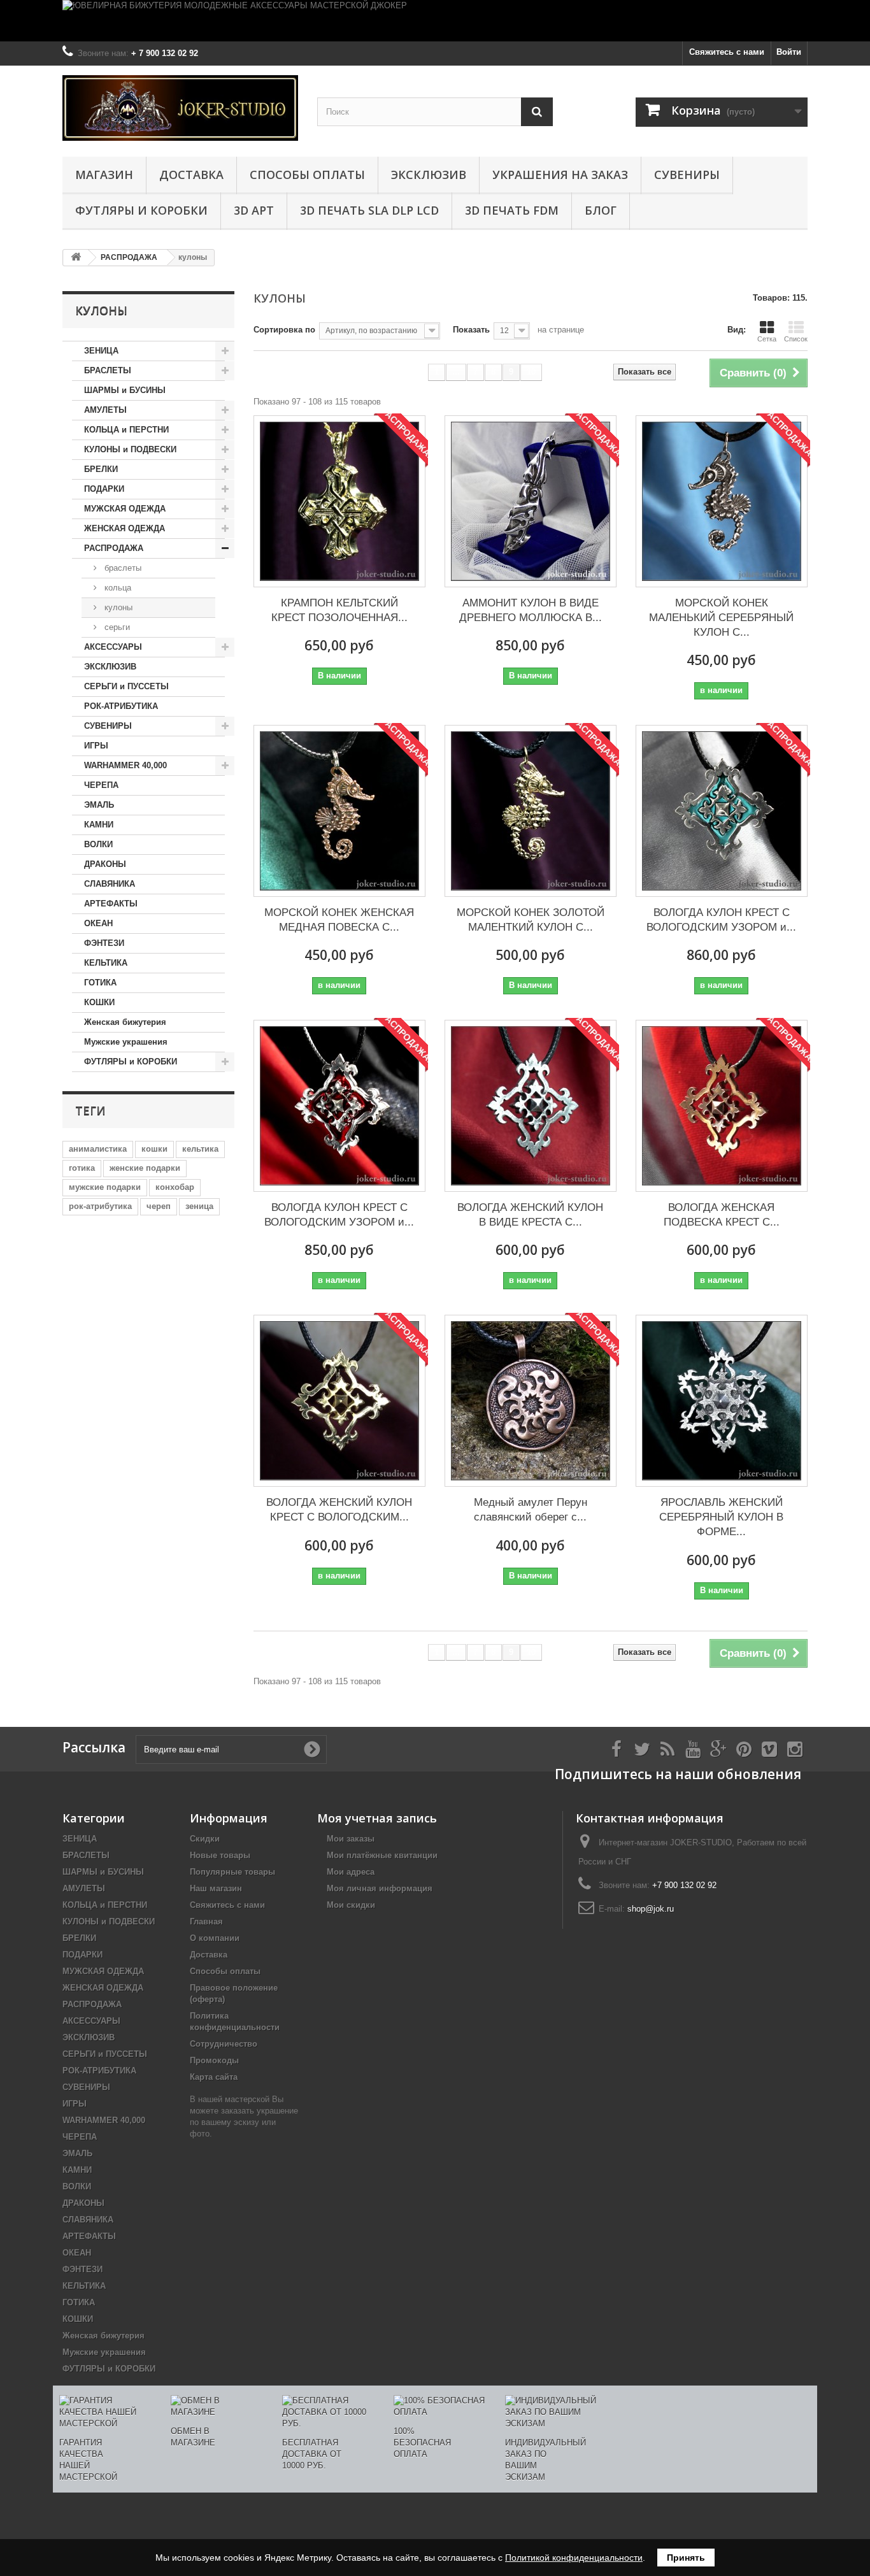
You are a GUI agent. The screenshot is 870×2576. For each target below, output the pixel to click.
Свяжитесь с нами (727, 52)
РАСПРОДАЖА (114, 548)
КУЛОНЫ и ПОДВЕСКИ (130, 449)
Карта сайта (214, 2077)
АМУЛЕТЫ (105, 410)
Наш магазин (216, 1888)
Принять (686, 2558)
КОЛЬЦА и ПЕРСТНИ (126, 430)
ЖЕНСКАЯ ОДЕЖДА (125, 528)
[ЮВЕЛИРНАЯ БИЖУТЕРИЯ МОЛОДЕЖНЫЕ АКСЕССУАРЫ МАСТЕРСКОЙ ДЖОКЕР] (435, 21)
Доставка (191, 175)
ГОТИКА (100, 983)
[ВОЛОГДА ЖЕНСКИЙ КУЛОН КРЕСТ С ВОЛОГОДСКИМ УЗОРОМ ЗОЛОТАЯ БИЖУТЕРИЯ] (339, 1401)
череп (159, 1206)
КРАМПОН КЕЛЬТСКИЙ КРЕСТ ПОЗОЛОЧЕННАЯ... (339, 610)
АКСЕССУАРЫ (113, 647)
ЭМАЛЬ (99, 805)
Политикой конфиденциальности (574, 2558)
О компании (215, 1938)
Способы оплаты (307, 175)
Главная (206, 1921)
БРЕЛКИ (101, 469)
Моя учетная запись (377, 1818)
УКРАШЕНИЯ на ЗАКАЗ (560, 175)
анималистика (98, 1149)
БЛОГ (601, 210)
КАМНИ (99, 825)
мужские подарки (105, 1187)
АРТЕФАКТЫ (111, 904)
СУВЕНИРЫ (687, 175)
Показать (471, 330)
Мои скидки (351, 1905)
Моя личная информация (380, 1888)
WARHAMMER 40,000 (125, 765)
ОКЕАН (98, 923)
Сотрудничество (224, 2044)
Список (796, 339)
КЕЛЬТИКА (106, 963)
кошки (154, 1149)
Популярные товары (232, 1872)
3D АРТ (254, 210)
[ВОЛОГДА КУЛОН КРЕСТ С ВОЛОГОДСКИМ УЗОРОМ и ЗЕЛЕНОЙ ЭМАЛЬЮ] (722, 811)
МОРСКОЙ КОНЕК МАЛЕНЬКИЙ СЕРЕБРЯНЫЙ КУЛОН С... (721, 618)
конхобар (175, 1187)
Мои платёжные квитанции (382, 1855)
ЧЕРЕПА (101, 785)
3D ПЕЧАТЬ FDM (512, 210)
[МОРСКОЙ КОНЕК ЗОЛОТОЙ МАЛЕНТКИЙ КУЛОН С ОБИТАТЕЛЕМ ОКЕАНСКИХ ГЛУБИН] (531, 811)
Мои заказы (351, 1839)
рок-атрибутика (100, 1206)
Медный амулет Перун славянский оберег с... (531, 1510)
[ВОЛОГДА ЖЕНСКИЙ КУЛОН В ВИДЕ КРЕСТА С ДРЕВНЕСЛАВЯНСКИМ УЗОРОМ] (531, 1106)
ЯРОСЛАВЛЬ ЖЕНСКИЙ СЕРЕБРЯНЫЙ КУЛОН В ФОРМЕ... (721, 1517)
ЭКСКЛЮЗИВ (429, 175)
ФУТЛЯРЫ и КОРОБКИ (141, 210)
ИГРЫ (96, 746)
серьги (116, 627)
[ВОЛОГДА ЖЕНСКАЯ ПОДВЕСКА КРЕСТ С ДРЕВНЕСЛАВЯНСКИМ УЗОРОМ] (722, 1106)
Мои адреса (351, 1872)
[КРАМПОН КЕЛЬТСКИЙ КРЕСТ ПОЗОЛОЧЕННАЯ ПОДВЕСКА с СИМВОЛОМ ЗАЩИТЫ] (339, 501)
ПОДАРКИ (104, 489)
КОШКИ (99, 1002)
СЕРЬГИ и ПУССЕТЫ (126, 686)
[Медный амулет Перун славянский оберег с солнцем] (531, 1401)
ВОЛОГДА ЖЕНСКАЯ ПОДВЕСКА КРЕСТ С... (722, 1215)
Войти (789, 52)
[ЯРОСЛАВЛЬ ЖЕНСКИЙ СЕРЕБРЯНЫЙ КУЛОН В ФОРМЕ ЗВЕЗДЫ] (722, 1401)
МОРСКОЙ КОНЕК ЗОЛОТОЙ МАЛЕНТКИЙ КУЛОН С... (531, 920)
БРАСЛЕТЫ (108, 370)
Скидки (205, 1839)
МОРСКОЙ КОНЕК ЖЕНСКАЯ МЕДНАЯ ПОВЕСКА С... (339, 920)
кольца (117, 588)
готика (82, 1168)
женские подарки (145, 1168)
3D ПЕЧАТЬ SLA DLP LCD (369, 210)
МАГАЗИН (104, 175)
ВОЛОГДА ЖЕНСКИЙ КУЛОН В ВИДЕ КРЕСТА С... (530, 1215)
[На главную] (76, 258)
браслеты (122, 568)
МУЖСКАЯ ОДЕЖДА (125, 509)
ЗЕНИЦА (101, 351)
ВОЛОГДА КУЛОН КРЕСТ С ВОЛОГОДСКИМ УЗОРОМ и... (721, 920)
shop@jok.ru (651, 1909)
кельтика (200, 1149)
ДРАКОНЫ (105, 864)
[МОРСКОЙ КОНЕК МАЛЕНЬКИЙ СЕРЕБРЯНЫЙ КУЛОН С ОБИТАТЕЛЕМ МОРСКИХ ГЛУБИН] (722, 501)
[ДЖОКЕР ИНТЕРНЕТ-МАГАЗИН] (180, 108)
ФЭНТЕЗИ (104, 943)
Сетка (767, 339)
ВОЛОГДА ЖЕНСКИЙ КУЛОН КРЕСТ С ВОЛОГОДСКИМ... (339, 1510)
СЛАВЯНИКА (110, 884)
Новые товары (220, 1855)
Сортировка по (284, 330)
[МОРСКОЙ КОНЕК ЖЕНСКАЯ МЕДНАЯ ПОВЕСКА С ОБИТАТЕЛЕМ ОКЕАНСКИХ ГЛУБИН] (339, 811)
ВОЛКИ (98, 844)
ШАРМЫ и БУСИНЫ (125, 390)
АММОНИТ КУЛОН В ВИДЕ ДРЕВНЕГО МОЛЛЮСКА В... (531, 610)
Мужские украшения (126, 1042)
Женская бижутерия (125, 1022)
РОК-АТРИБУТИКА (121, 706)
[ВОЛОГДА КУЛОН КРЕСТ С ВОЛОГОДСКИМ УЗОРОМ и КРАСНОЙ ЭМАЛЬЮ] (339, 1106)
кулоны (117, 607)
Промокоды (214, 2060)
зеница (199, 1206)
